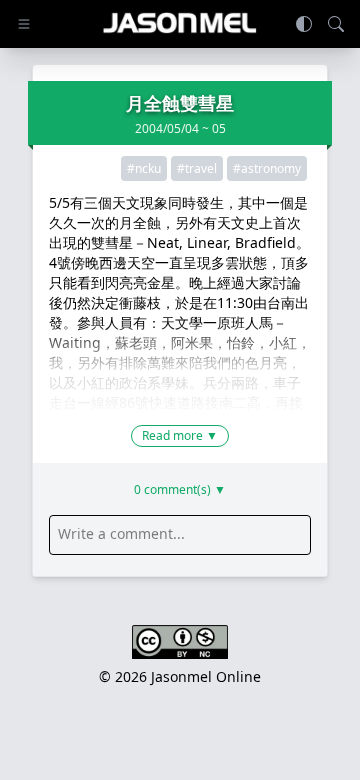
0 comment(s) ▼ (180, 490)
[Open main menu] (24, 24)
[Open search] (336, 24)
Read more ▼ (180, 435)
